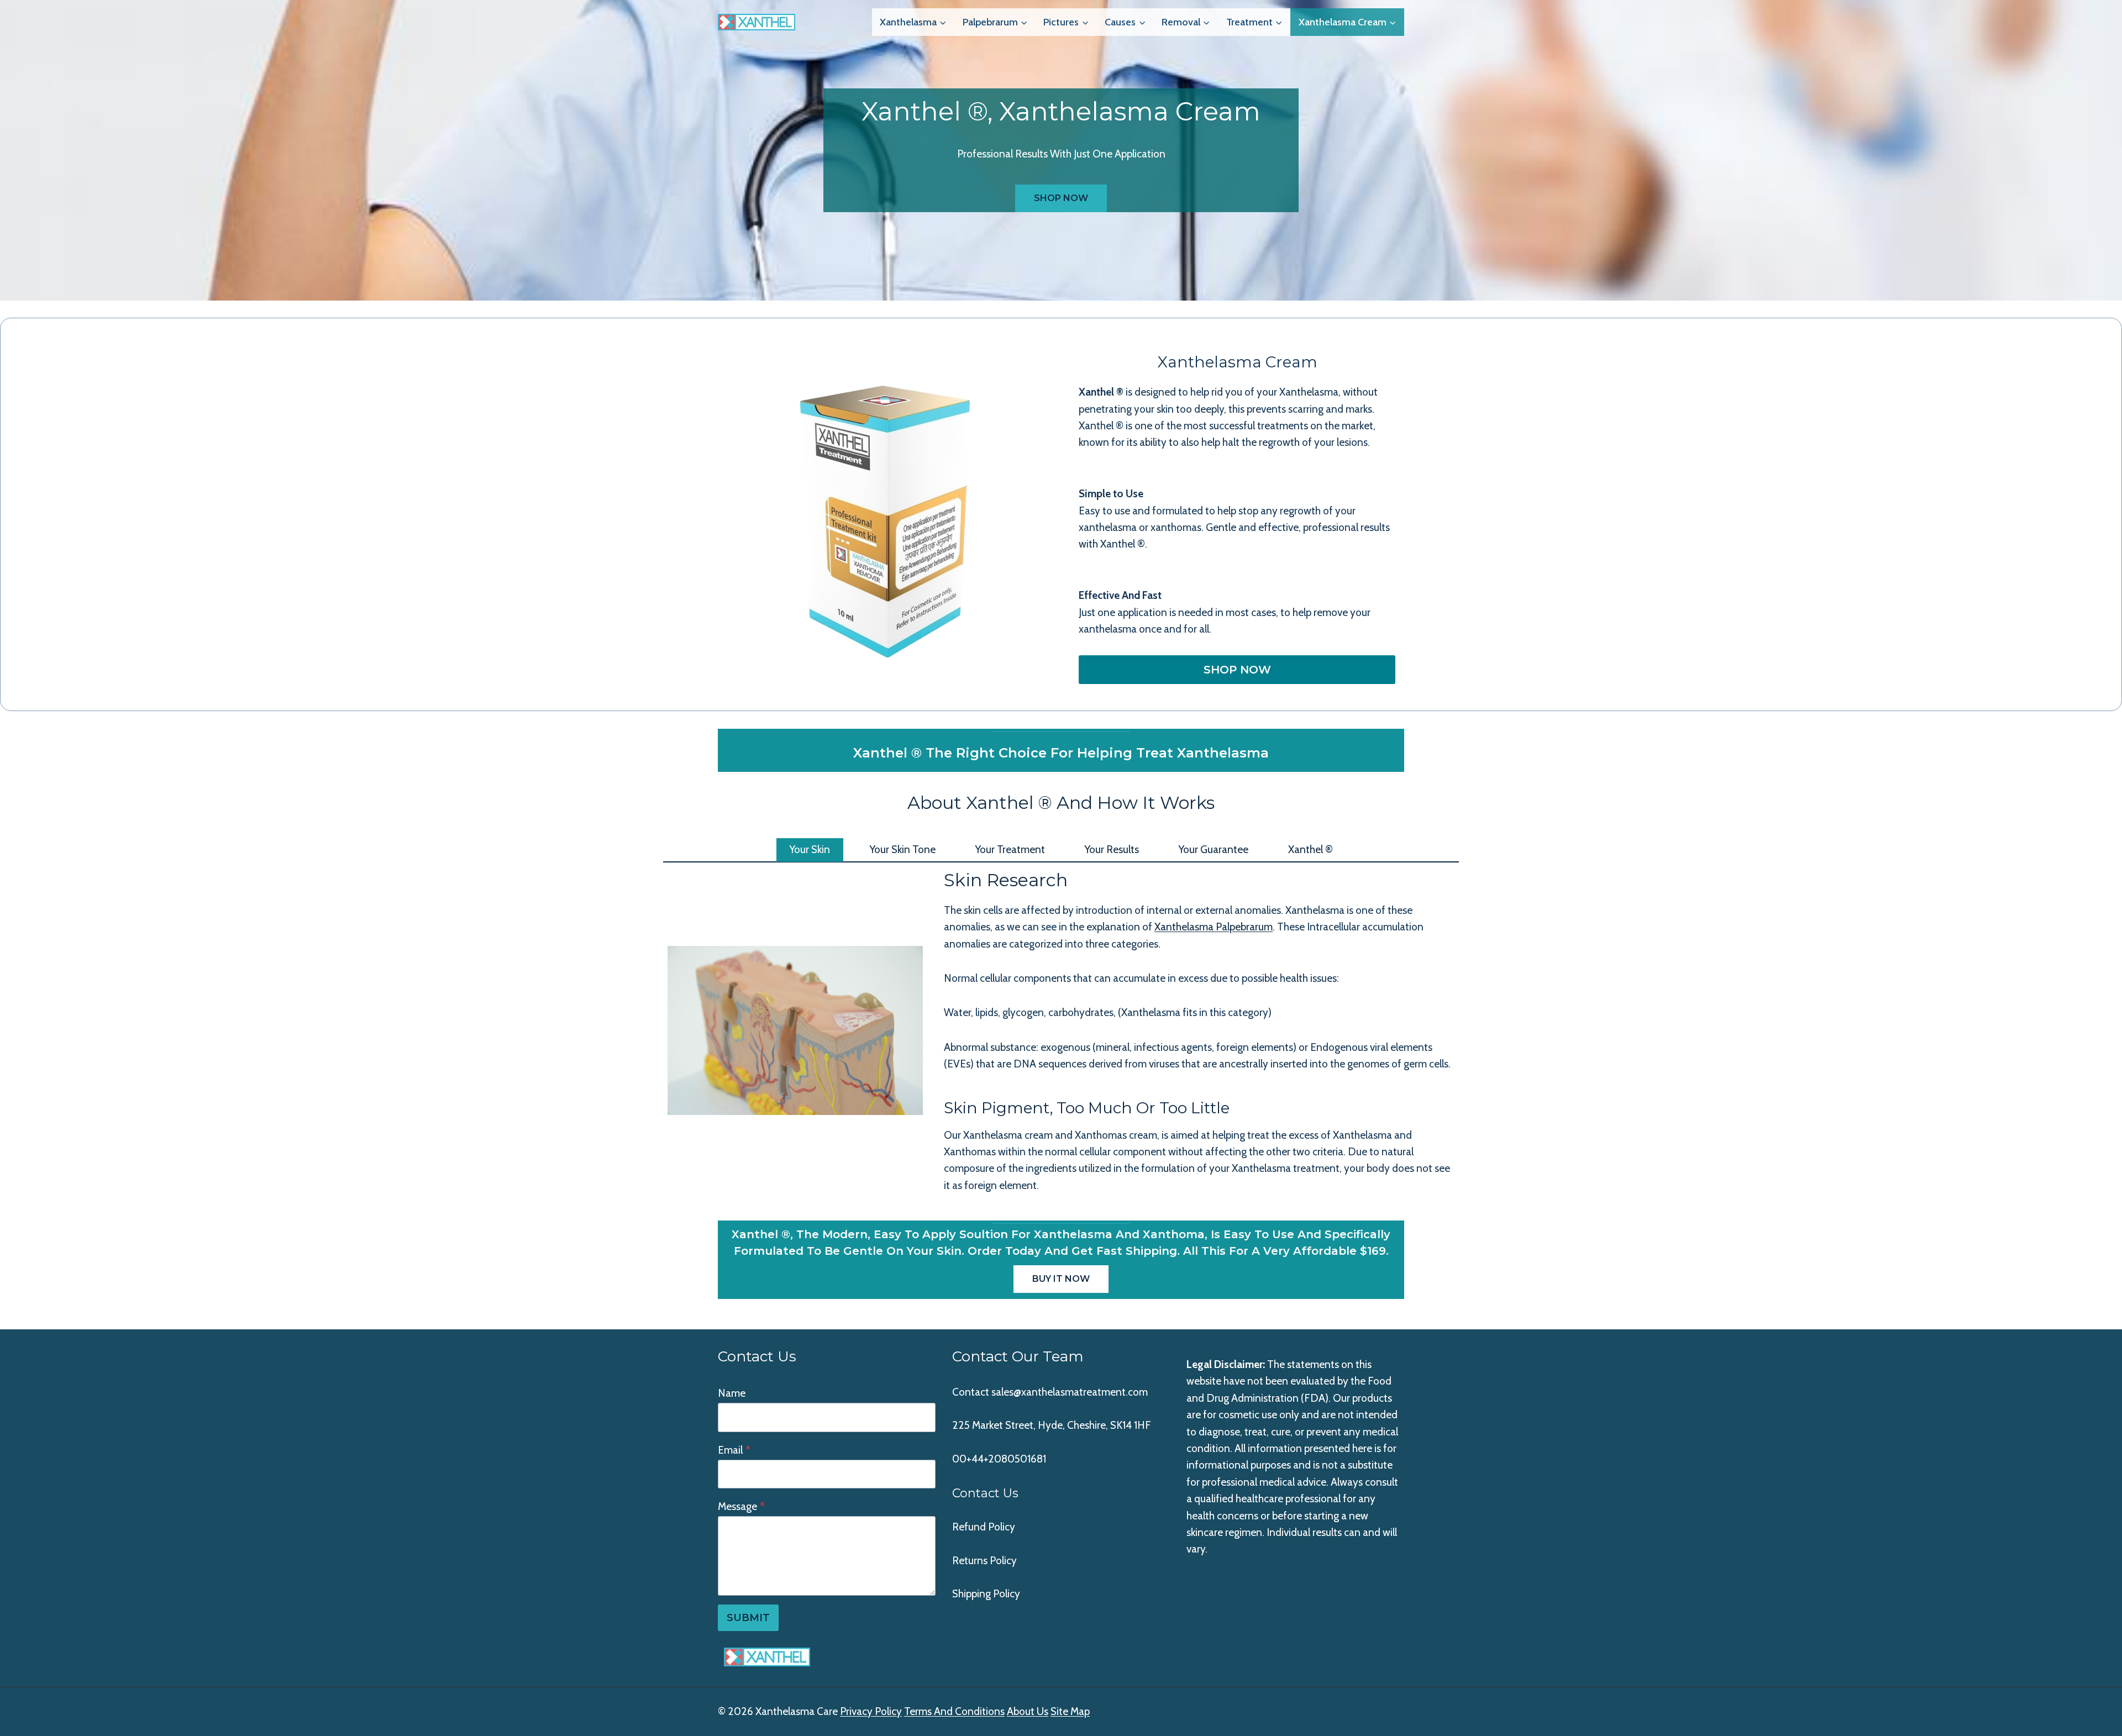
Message (741, 1506)
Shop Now (1061, 198)
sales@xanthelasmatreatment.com (1070, 1392)
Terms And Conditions (954, 1711)
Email (734, 1450)
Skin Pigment (997, 1108)
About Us (1028, 1711)
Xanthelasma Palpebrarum (1214, 927)
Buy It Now (1061, 1279)
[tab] (810, 850)
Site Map (1070, 1711)
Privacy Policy (871, 1711)
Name (732, 1393)
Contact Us (985, 1493)
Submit (748, 1618)
